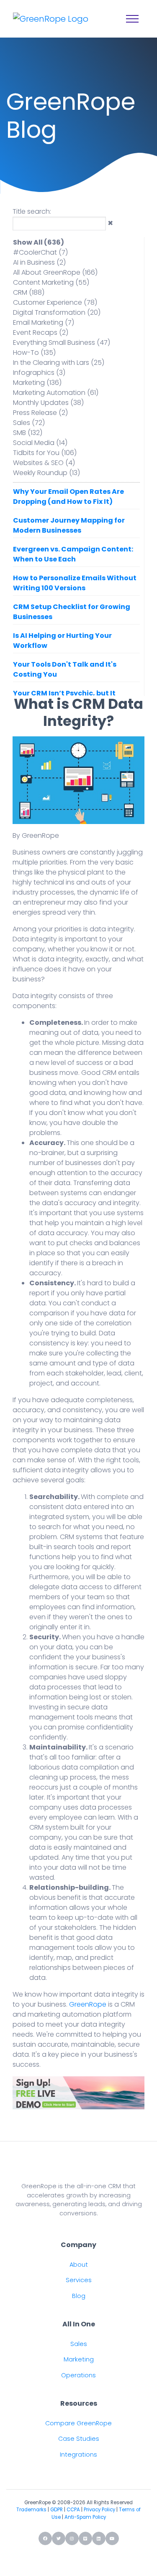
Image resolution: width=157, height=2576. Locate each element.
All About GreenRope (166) (55, 272)
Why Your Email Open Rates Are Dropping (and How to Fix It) (68, 497)
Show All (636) (39, 242)
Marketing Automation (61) (56, 393)
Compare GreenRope (78, 2423)
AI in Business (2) (39, 262)
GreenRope (88, 2004)
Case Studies (79, 2439)
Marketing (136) (37, 383)
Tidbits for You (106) (45, 453)
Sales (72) (29, 423)
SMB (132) (28, 433)
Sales (79, 2344)
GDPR (57, 2510)
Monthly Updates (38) (48, 403)
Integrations (78, 2455)
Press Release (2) (40, 413)
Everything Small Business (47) (62, 343)
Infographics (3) (39, 373)
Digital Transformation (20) (57, 312)
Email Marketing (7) (44, 322)
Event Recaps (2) (41, 332)
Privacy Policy (99, 2510)
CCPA (73, 2510)
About (79, 2265)
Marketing (79, 2359)
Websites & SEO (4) (44, 463)
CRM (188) (29, 292)
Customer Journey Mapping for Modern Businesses (69, 525)
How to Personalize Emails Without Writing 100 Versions (75, 583)
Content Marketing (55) (51, 282)
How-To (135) (34, 353)
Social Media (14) (40, 443)
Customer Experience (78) (55, 302)
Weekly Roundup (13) (46, 473)
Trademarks (31, 2510)
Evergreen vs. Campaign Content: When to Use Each (73, 554)
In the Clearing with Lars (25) (59, 363)
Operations (78, 2375)
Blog (79, 2296)
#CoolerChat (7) (40, 252)
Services (79, 2280)
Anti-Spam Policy (85, 2517)
